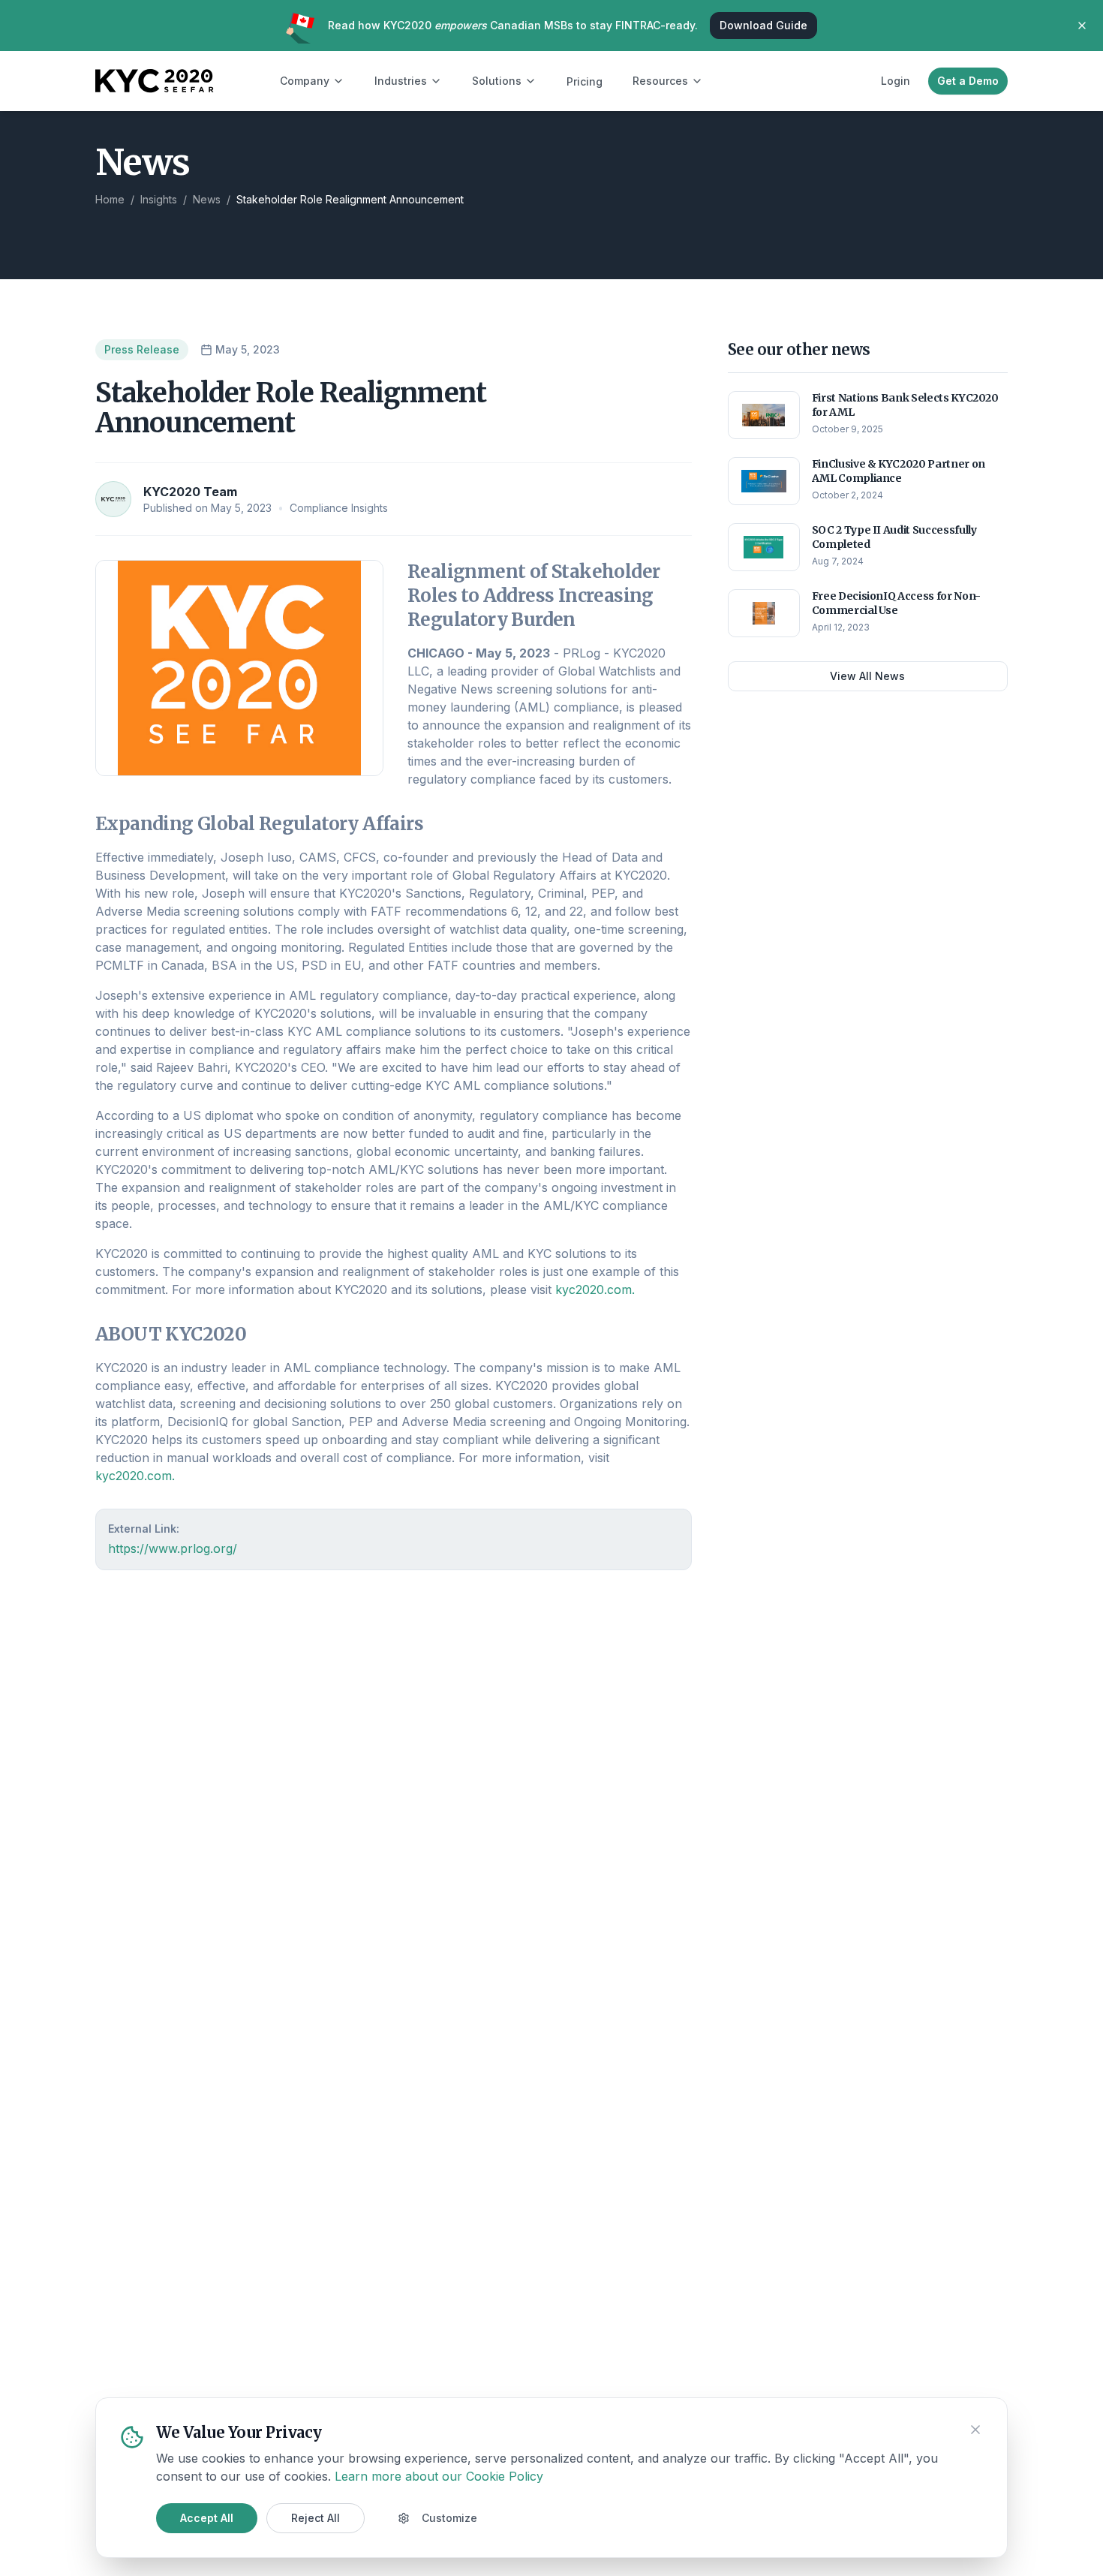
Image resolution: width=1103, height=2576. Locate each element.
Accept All (207, 2518)
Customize (449, 2518)
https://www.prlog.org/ (173, 1548)
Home (110, 199)
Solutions (497, 81)
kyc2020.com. (595, 1290)
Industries (401, 81)
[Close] (975, 2430)
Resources (660, 81)
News (207, 199)
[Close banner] (1082, 26)
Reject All (316, 2518)
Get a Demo (968, 81)
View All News (867, 676)
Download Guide (763, 25)
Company (305, 81)
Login (896, 81)
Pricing (585, 81)
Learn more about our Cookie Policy (439, 2476)
